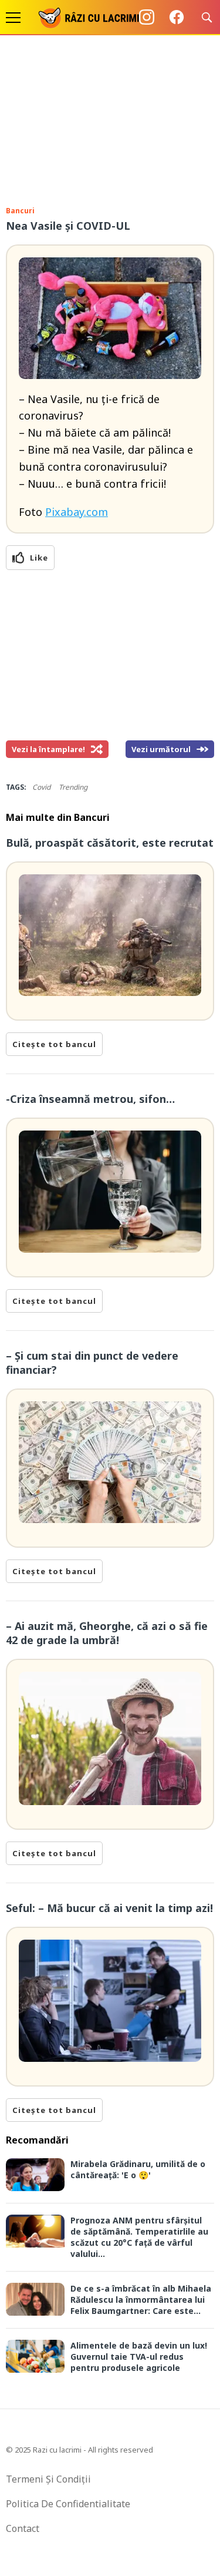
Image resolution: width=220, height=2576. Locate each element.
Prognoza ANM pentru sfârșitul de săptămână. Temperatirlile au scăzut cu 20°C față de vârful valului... (139, 2237)
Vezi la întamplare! (48, 749)
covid (41, 787)
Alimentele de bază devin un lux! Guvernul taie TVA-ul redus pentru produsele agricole (139, 2357)
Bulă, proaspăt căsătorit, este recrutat (110, 843)
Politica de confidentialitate (68, 2504)
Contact (23, 2528)
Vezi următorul (161, 749)
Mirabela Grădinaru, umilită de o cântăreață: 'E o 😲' (138, 2169)
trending (73, 787)
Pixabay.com (77, 512)
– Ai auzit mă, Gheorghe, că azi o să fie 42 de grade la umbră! (107, 1633)
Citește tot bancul (54, 1044)
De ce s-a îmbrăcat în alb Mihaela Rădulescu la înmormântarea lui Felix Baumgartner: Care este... (141, 2300)
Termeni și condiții (48, 2479)
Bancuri (20, 211)
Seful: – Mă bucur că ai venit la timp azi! (109, 1908)
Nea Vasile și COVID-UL (68, 226)
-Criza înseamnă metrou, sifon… (90, 1099)
